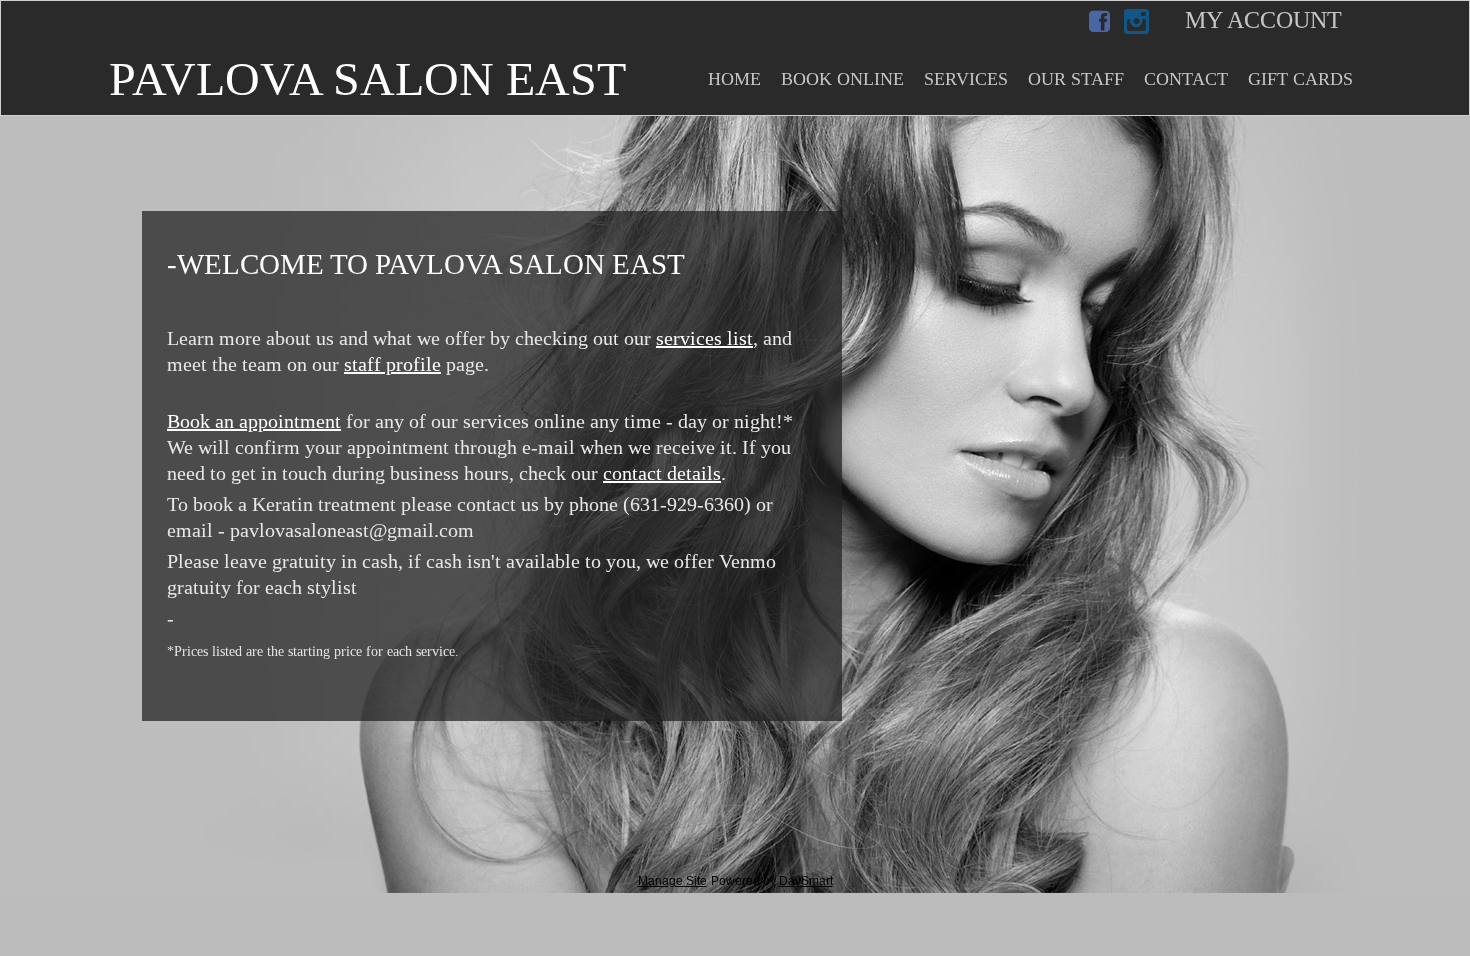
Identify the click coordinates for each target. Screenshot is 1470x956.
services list (704, 338)
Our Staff (1076, 79)
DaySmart (806, 881)
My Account (1263, 20)
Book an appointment (254, 421)
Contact (1186, 79)
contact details (662, 473)
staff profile (392, 364)
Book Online (842, 79)
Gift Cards (1300, 79)
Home (734, 79)
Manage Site (672, 881)
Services (966, 79)
